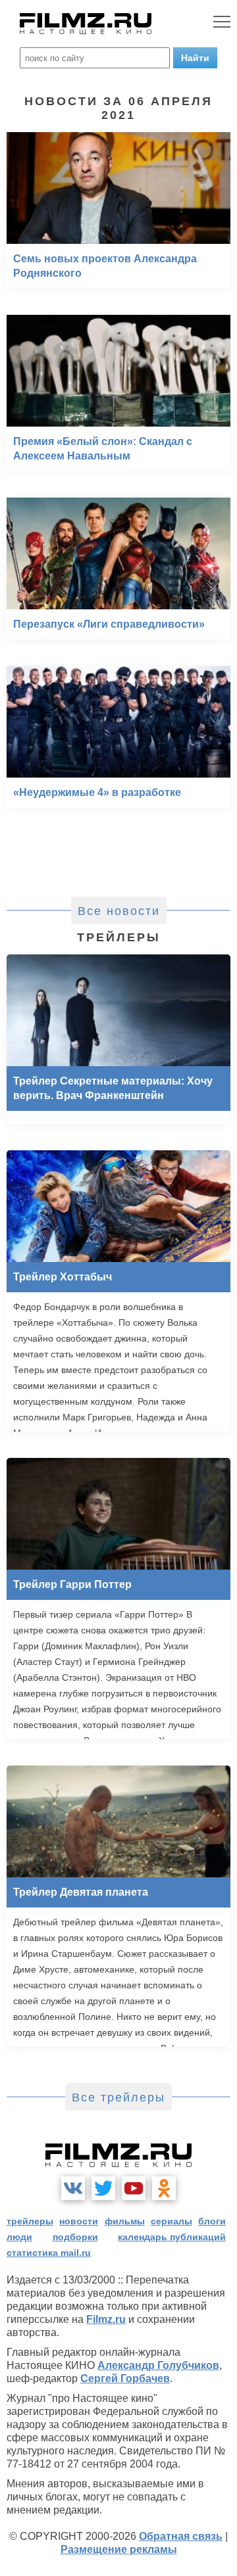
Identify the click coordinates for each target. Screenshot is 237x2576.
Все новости (119, 911)
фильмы (125, 2221)
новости (79, 2221)
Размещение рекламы (119, 2549)
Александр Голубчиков (158, 2365)
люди (19, 2237)
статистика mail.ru (49, 2253)
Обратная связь (181, 2536)
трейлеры (30, 2221)
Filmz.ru (106, 2319)
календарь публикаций (172, 2237)
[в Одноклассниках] (164, 2188)
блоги (212, 2221)
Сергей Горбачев (125, 2378)
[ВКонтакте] (73, 2188)
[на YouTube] (134, 2188)
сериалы (171, 2221)
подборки (75, 2237)
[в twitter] (103, 2188)
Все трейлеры (118, 2097)
